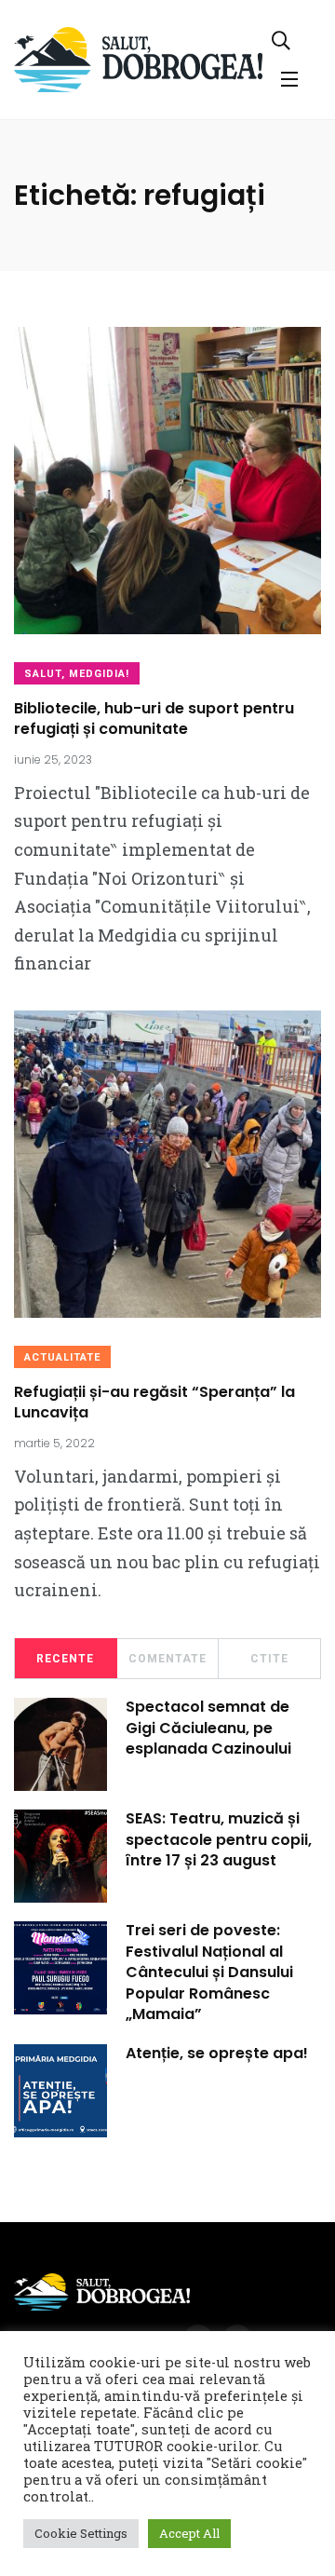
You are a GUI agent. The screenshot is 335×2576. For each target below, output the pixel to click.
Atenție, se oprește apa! (217, 2054)
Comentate (167, 1659)
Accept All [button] (189, 2533)
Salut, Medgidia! (77, 674)
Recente (65, 1659)
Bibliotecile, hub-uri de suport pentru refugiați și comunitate (154, 719)
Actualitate (62, 1357)
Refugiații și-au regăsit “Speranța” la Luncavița (154, 1402)
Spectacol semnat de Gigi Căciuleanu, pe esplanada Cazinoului (208, 1728)
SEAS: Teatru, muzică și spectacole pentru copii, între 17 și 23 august (219, 1840)
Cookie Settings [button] (81, 2533)
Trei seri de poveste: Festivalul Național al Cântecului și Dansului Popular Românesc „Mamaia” (209, 1973)
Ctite (269, 1659)
